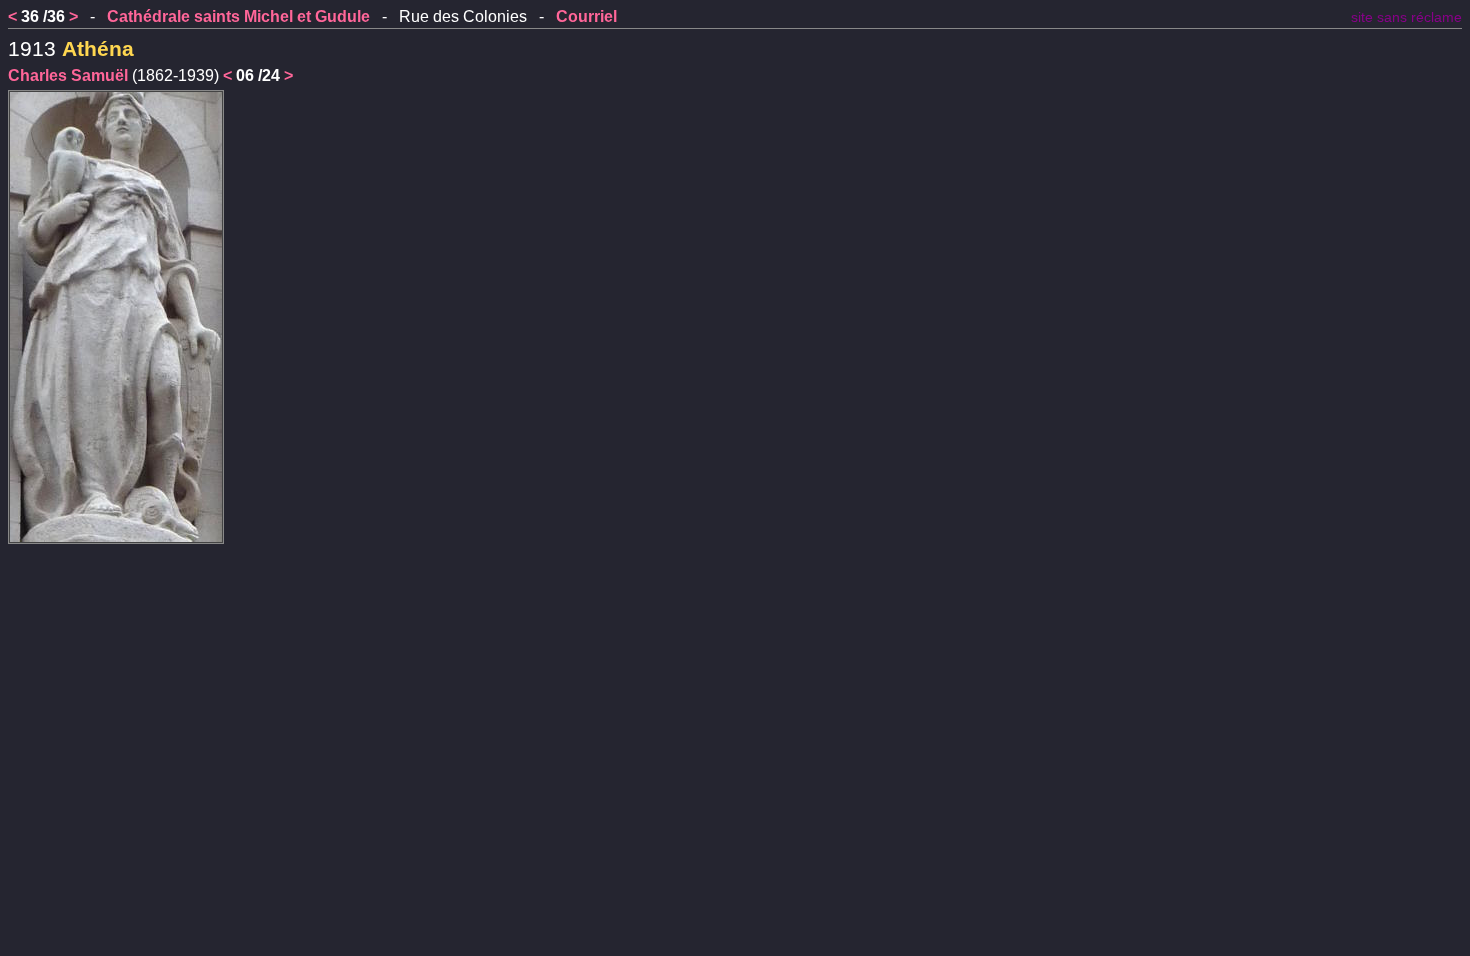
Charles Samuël (68, 75)
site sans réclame (1406, 17)
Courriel (586, 16)
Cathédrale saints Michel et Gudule (238, 16)
